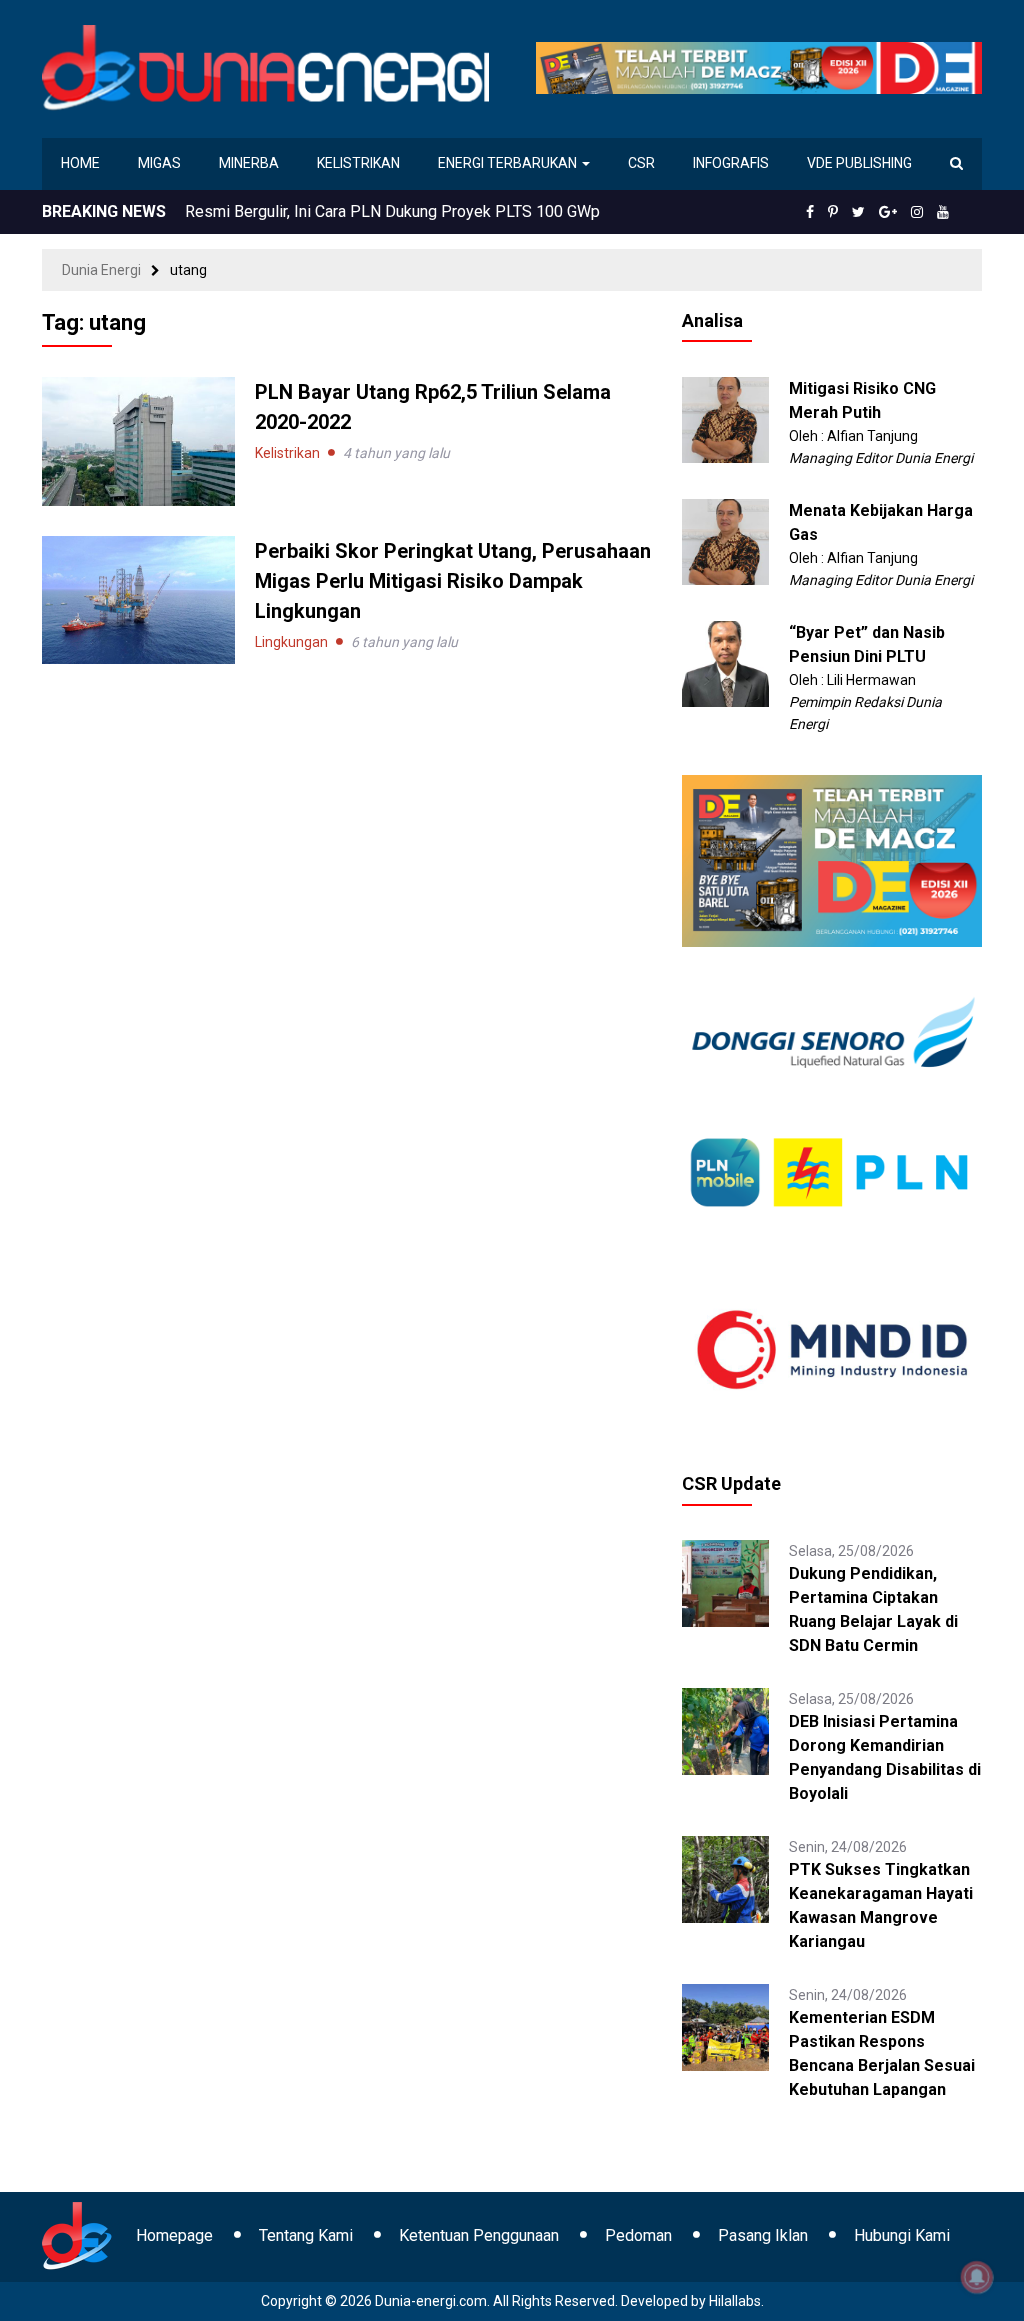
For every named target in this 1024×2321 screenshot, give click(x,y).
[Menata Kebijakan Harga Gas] (725, 541)
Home (80, 163)
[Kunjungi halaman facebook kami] (810, 212)
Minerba (249, 163)
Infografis (731, 163)
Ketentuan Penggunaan (479, 2235)
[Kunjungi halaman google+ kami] (888, 212)
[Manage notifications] (977, 2277)
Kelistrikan (358, 163)
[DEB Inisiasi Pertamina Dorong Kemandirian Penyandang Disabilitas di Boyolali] (725, 1730)
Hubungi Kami (902, 2235)
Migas (159, 163)
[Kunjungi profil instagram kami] (917, 212)
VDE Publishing (859, 163)
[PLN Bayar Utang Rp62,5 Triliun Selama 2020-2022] (138, 440)
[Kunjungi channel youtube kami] (943, 212)
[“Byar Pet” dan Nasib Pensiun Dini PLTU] (725, 663)
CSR (641, 163)
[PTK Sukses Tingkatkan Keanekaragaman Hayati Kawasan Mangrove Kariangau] (725, 1878)
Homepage (174, 2235)
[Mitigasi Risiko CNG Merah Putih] (725, 419)
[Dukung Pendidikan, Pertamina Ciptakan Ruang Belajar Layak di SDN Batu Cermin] (725, 1582)
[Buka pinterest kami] (833, 212)
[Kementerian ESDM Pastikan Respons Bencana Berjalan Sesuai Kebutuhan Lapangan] (725, 2026)
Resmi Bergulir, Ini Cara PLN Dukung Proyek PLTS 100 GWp (392, 211)
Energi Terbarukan (509, 163)
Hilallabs (735, 2301)
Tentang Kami (306, 2235)
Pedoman (638, 2235)
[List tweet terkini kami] (858, 212)
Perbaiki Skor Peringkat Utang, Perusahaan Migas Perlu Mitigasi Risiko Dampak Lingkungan (453, 581)
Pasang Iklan (763, 2235)
